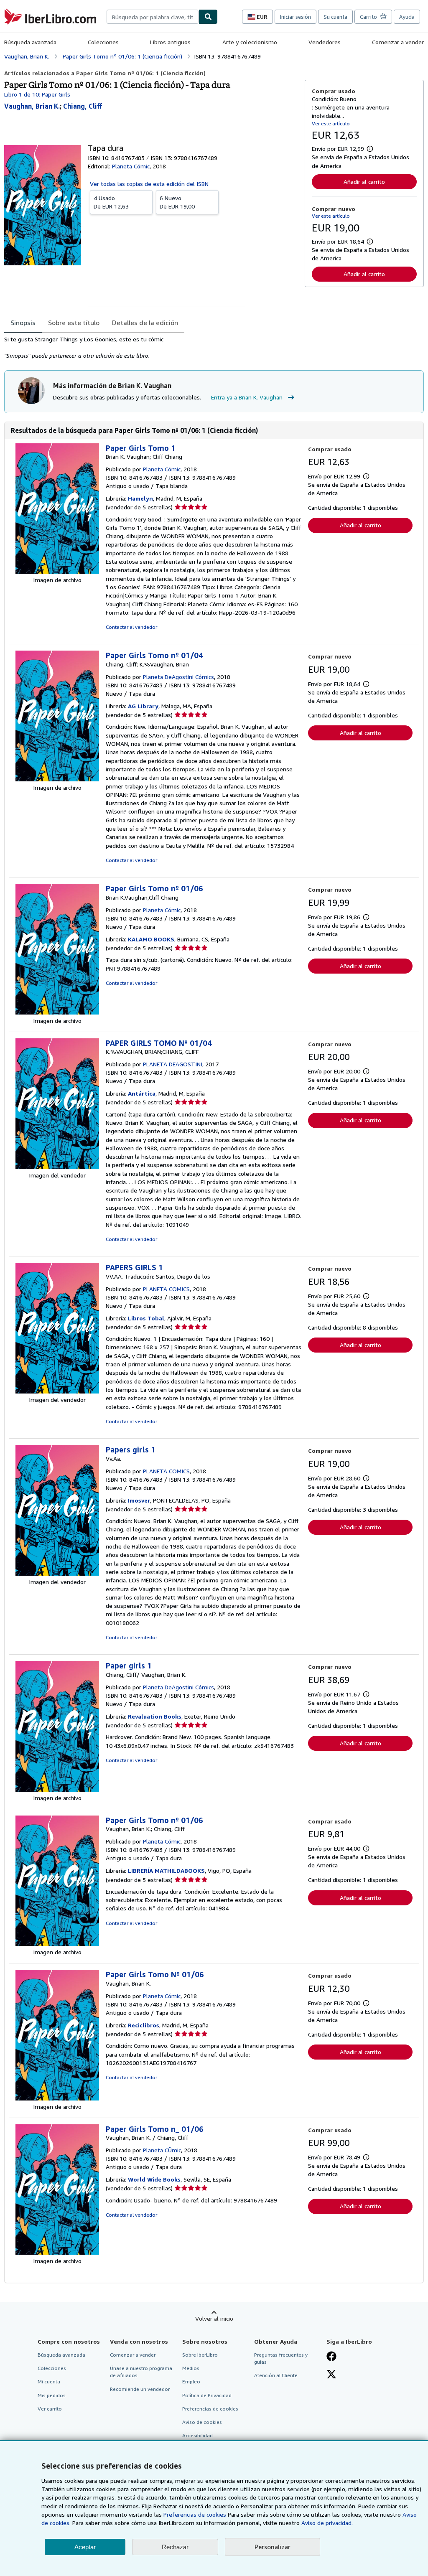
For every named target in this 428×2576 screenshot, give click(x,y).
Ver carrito (50, 2409)
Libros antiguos (170, 42)
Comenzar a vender (398, 42)
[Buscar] (208, 17)
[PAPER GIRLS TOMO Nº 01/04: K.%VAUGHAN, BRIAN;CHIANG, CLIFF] (57, 1167)
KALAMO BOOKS (151, 939)
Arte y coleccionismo (250, 42)
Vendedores (325, 42)
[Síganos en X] (331, 2375)
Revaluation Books (155, 1716)
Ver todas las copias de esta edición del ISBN (149, 184)
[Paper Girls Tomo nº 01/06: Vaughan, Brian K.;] (57, 1944)
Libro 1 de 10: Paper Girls (37, 94)
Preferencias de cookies (195, 2514)
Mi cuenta (49, 2381)
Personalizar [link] (273, 2547)
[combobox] (153, 17)
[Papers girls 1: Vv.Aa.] (57, 1573)
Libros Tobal (146, 1318)
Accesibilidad (197, 2435)
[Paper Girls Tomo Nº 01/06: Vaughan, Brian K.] (57, 2098)
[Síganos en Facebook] (331, 2357)
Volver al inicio (214, 2318)
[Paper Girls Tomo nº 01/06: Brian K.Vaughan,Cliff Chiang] (57, 1012)
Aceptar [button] (85, 2547)
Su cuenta (335, 17)
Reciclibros (144, 2025)
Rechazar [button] (175, 2547)
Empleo (191, 2381)
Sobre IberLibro (200, 2355)
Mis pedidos (52, 2395)
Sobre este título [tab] (74, 323)
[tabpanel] (151, 348)
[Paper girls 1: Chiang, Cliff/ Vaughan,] (57, 1789)
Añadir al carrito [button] (364, 182)
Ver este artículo (331, 123)
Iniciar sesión (296, 17)
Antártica (142, 1093)
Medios (191, 2368)
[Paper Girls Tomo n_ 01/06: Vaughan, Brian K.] (57, 2252)
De (111, 202)
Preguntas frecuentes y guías (281, 2358)
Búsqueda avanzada (30, 42)
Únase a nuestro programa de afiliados (141, 2372)
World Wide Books (154, 2179)
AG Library (143, 706)
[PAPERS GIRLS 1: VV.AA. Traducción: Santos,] (57, 1391)
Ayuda (407, 17)
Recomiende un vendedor (140, 2389)
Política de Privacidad (207, 2395)
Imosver (139, 1500)
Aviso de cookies (202, 2422)
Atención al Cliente (276, 2375)
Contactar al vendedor (131, 627)
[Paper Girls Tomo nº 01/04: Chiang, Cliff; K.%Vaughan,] (57, 779)
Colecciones (103, 42)
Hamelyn (140, 498)
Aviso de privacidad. (327, 2523)
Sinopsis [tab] (23, 323)
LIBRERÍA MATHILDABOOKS (166, 1870)
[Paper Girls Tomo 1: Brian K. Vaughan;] (57, 571)
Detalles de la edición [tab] (145, 323)
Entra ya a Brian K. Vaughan (247, 397)
